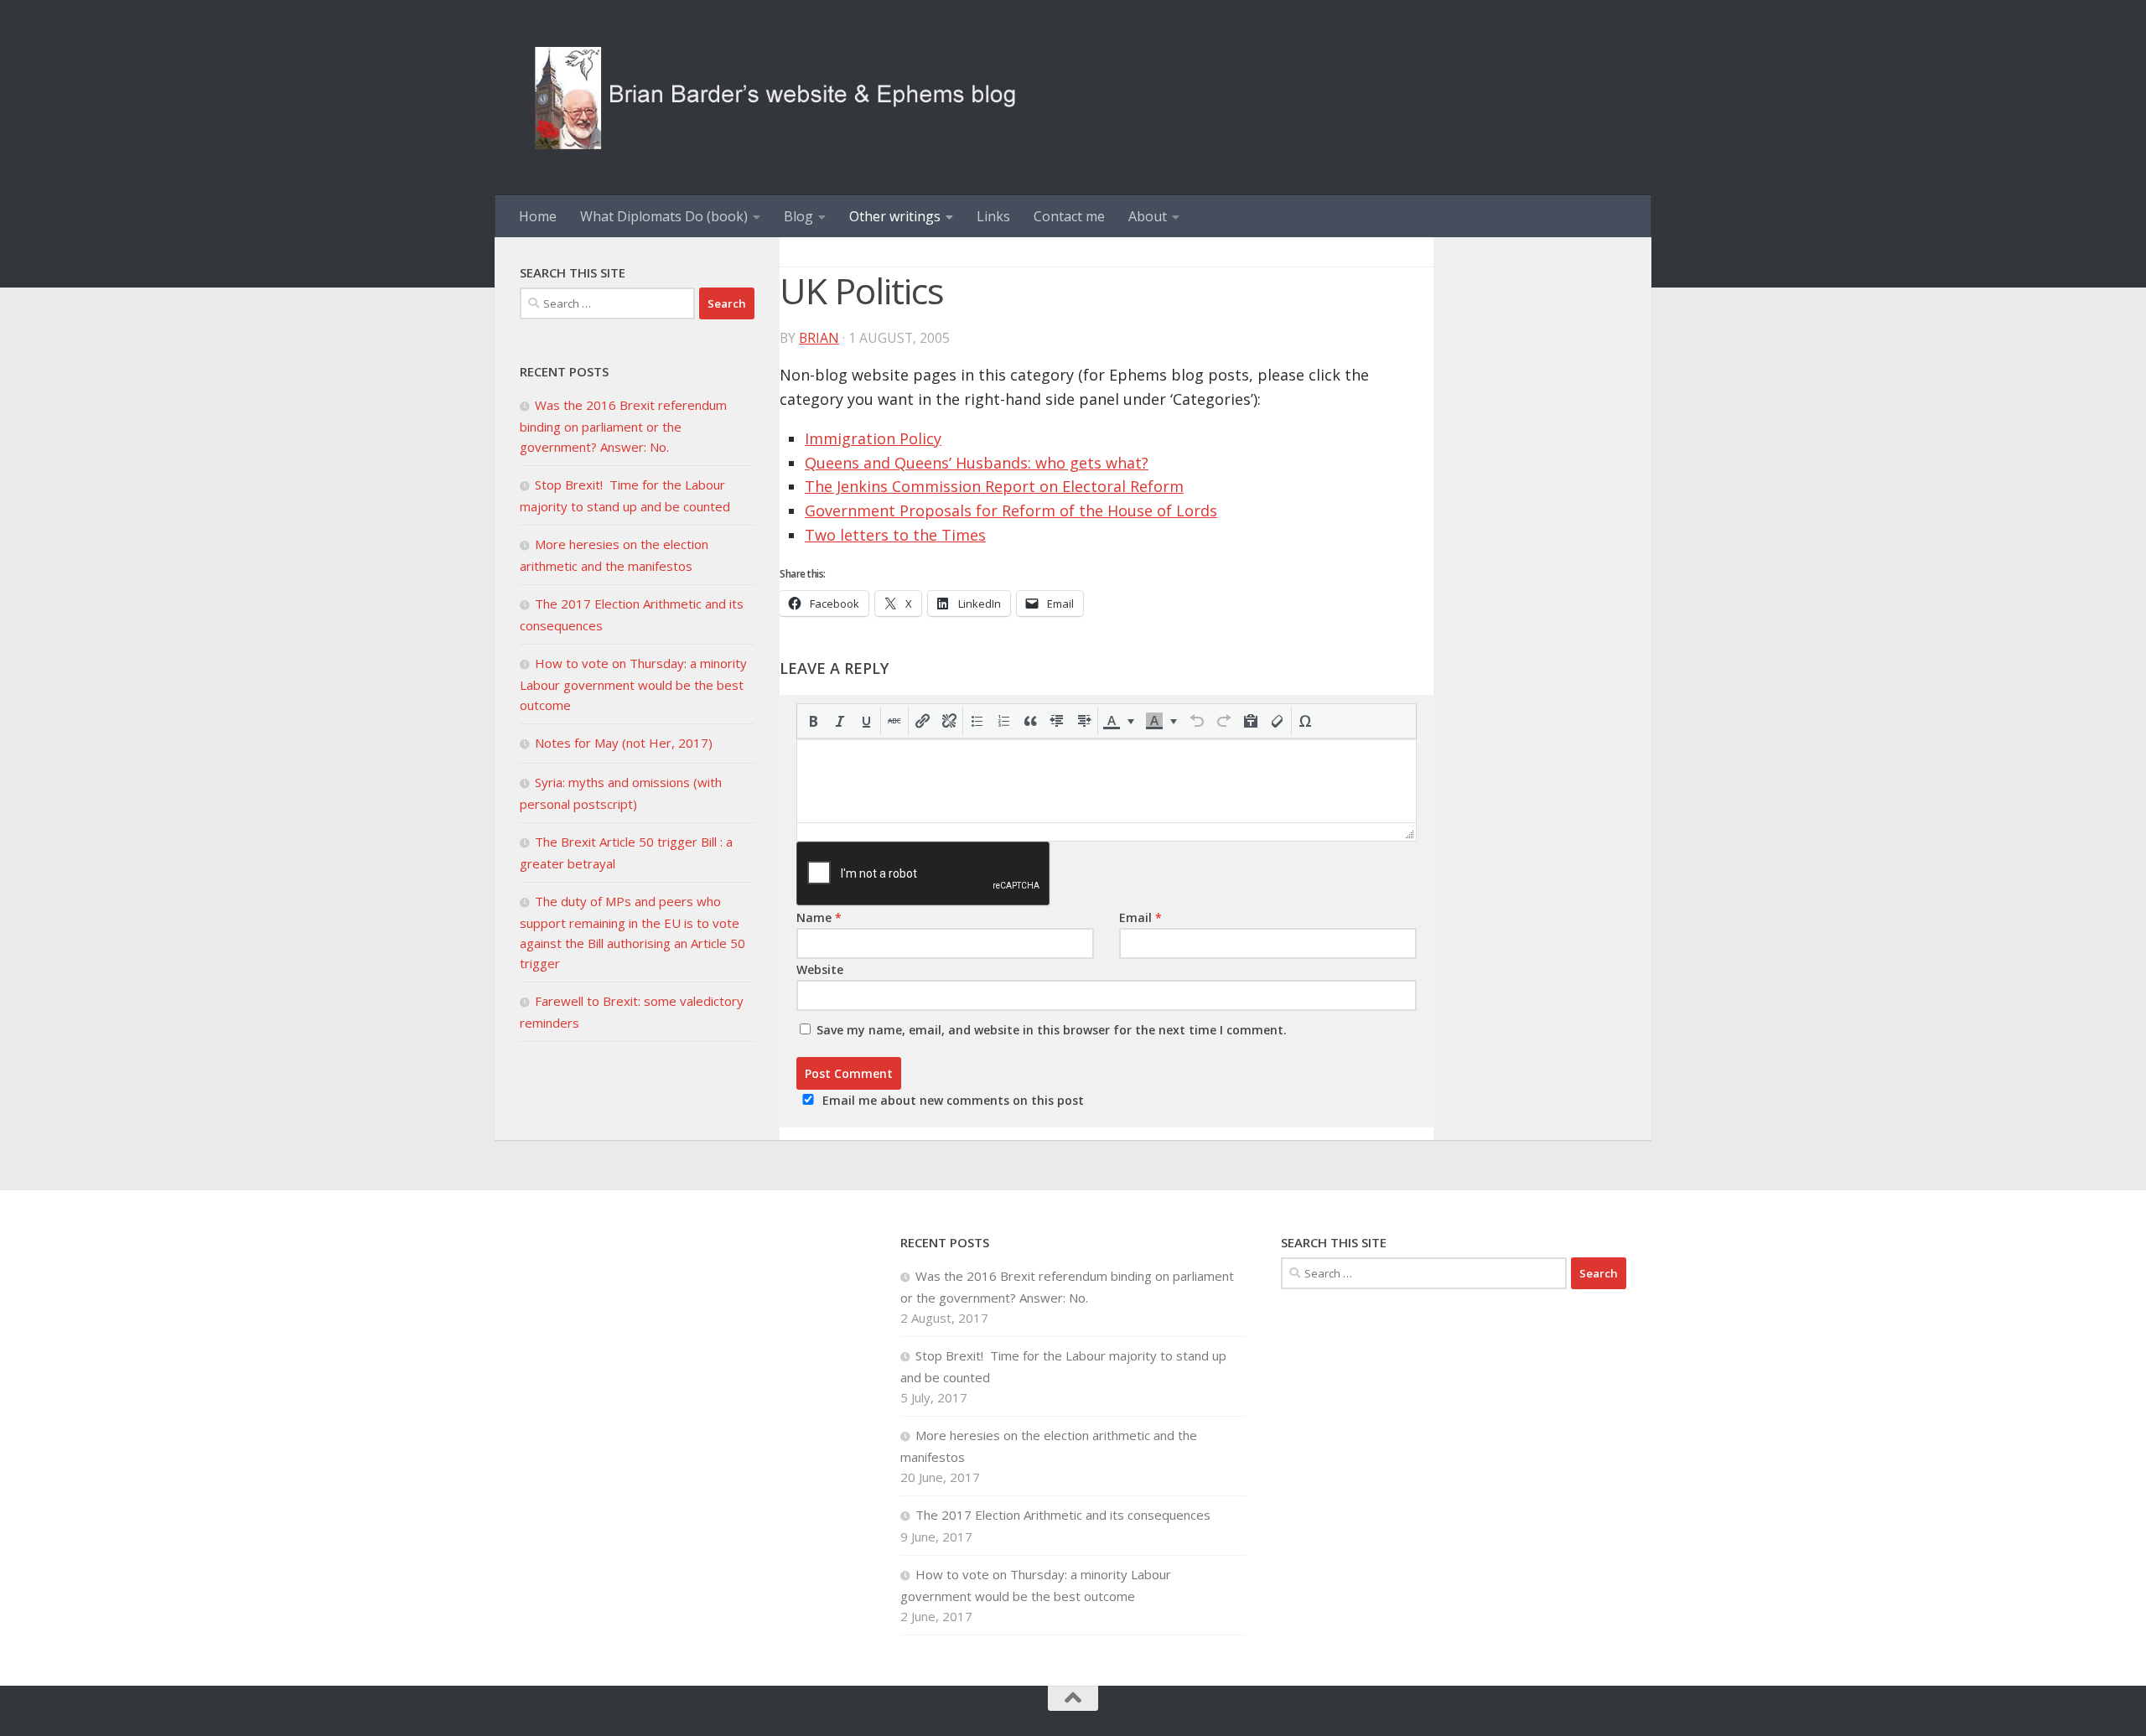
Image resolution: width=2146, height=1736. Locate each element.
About (1148, 216)
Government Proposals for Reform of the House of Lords (1011, 510)
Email (1140, 917)
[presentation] (813, 721)
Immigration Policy (873, 438)
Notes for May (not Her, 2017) (624, 743)
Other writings (895, 216)
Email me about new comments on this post (953, 1100)
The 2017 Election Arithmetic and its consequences (1065, 1515)
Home (538, 216)
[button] (813, 721)
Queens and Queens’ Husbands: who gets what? (977, 463)
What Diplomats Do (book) (664, 216)
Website (820, 969)
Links (993, 216)
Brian (819, 338)
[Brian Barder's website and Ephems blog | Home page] (776, 98)
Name (819, 917)
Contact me (1069, 216)
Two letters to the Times (895, 535)
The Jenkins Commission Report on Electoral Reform (994, 486)
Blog (798, 216)
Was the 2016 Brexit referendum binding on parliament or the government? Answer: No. (623, 426)
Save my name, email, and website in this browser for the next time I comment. (1052, 1030)
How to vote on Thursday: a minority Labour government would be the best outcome (633, 684)
